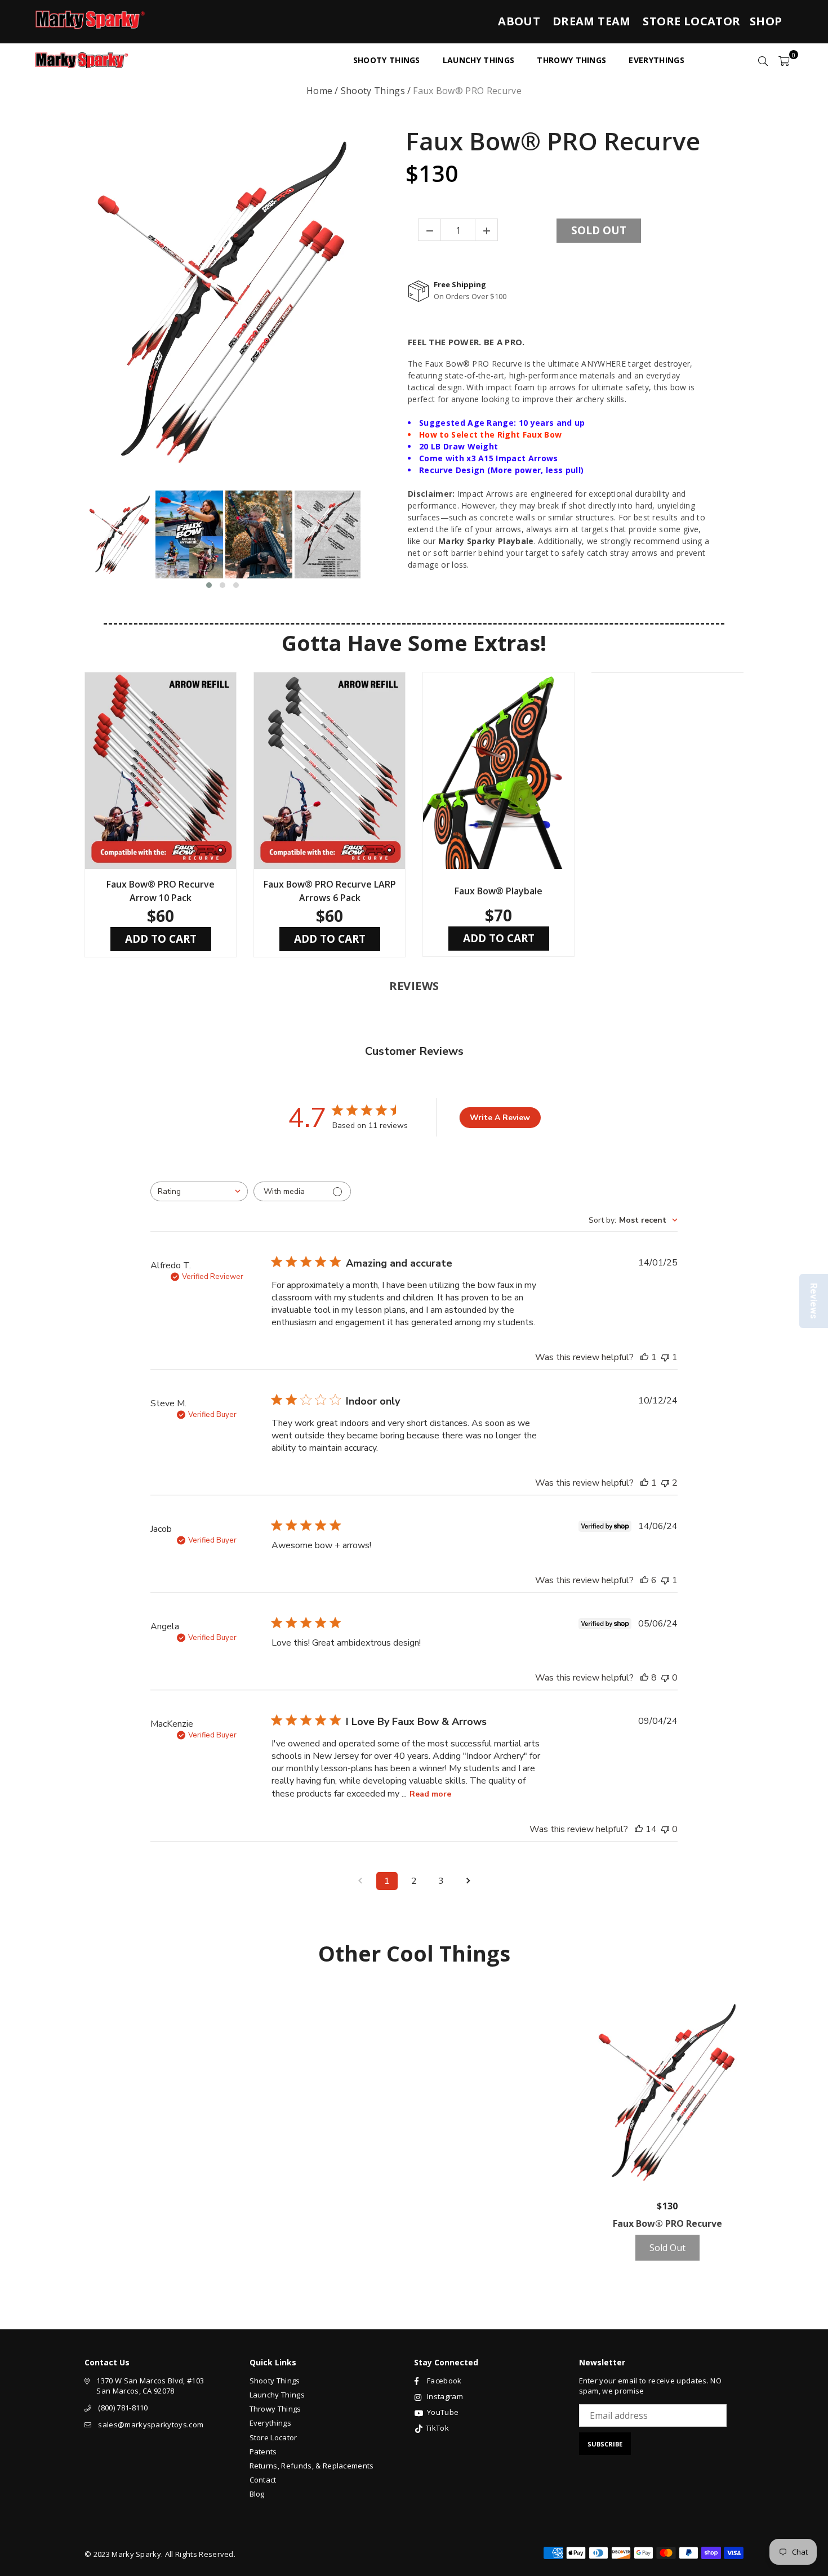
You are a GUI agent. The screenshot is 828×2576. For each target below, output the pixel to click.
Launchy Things (277, 2395)
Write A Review (500, 1118)
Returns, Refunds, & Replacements (312, 2466)
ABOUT (519, 21)
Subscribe (605, 2444)
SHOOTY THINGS (387, 60)
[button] (209, 585)
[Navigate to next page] (468, 1881)
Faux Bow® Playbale (498, 891)
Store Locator (273, 2437)
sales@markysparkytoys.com (151, 2425)
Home (319, 91)
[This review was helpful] (644, 1580)
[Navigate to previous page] (360, 1881)
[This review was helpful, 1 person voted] (644, 1357)
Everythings (271, 2423)
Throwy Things (275, 2409)
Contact (263, 2480)
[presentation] (74, 540)
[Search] (763, 60)
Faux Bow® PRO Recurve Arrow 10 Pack (161, 891)
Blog (257, 2494)
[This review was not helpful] (665, 1483)
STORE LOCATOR (691, 21)
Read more (430, 1794)
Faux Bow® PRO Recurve (553, 141)
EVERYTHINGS (656, 60)
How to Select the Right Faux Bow (490, 434)
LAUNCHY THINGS (478, 60)
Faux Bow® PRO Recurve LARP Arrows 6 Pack (330, 891)
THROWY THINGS (571, 60)
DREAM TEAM (592, 21)
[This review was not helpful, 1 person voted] (665, 1357)
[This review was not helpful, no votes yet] (665, 1678)
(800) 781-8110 (123, 2408)
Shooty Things (373, 91)
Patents (263, 2452)
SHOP (766, 21)
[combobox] (199, 1191)
